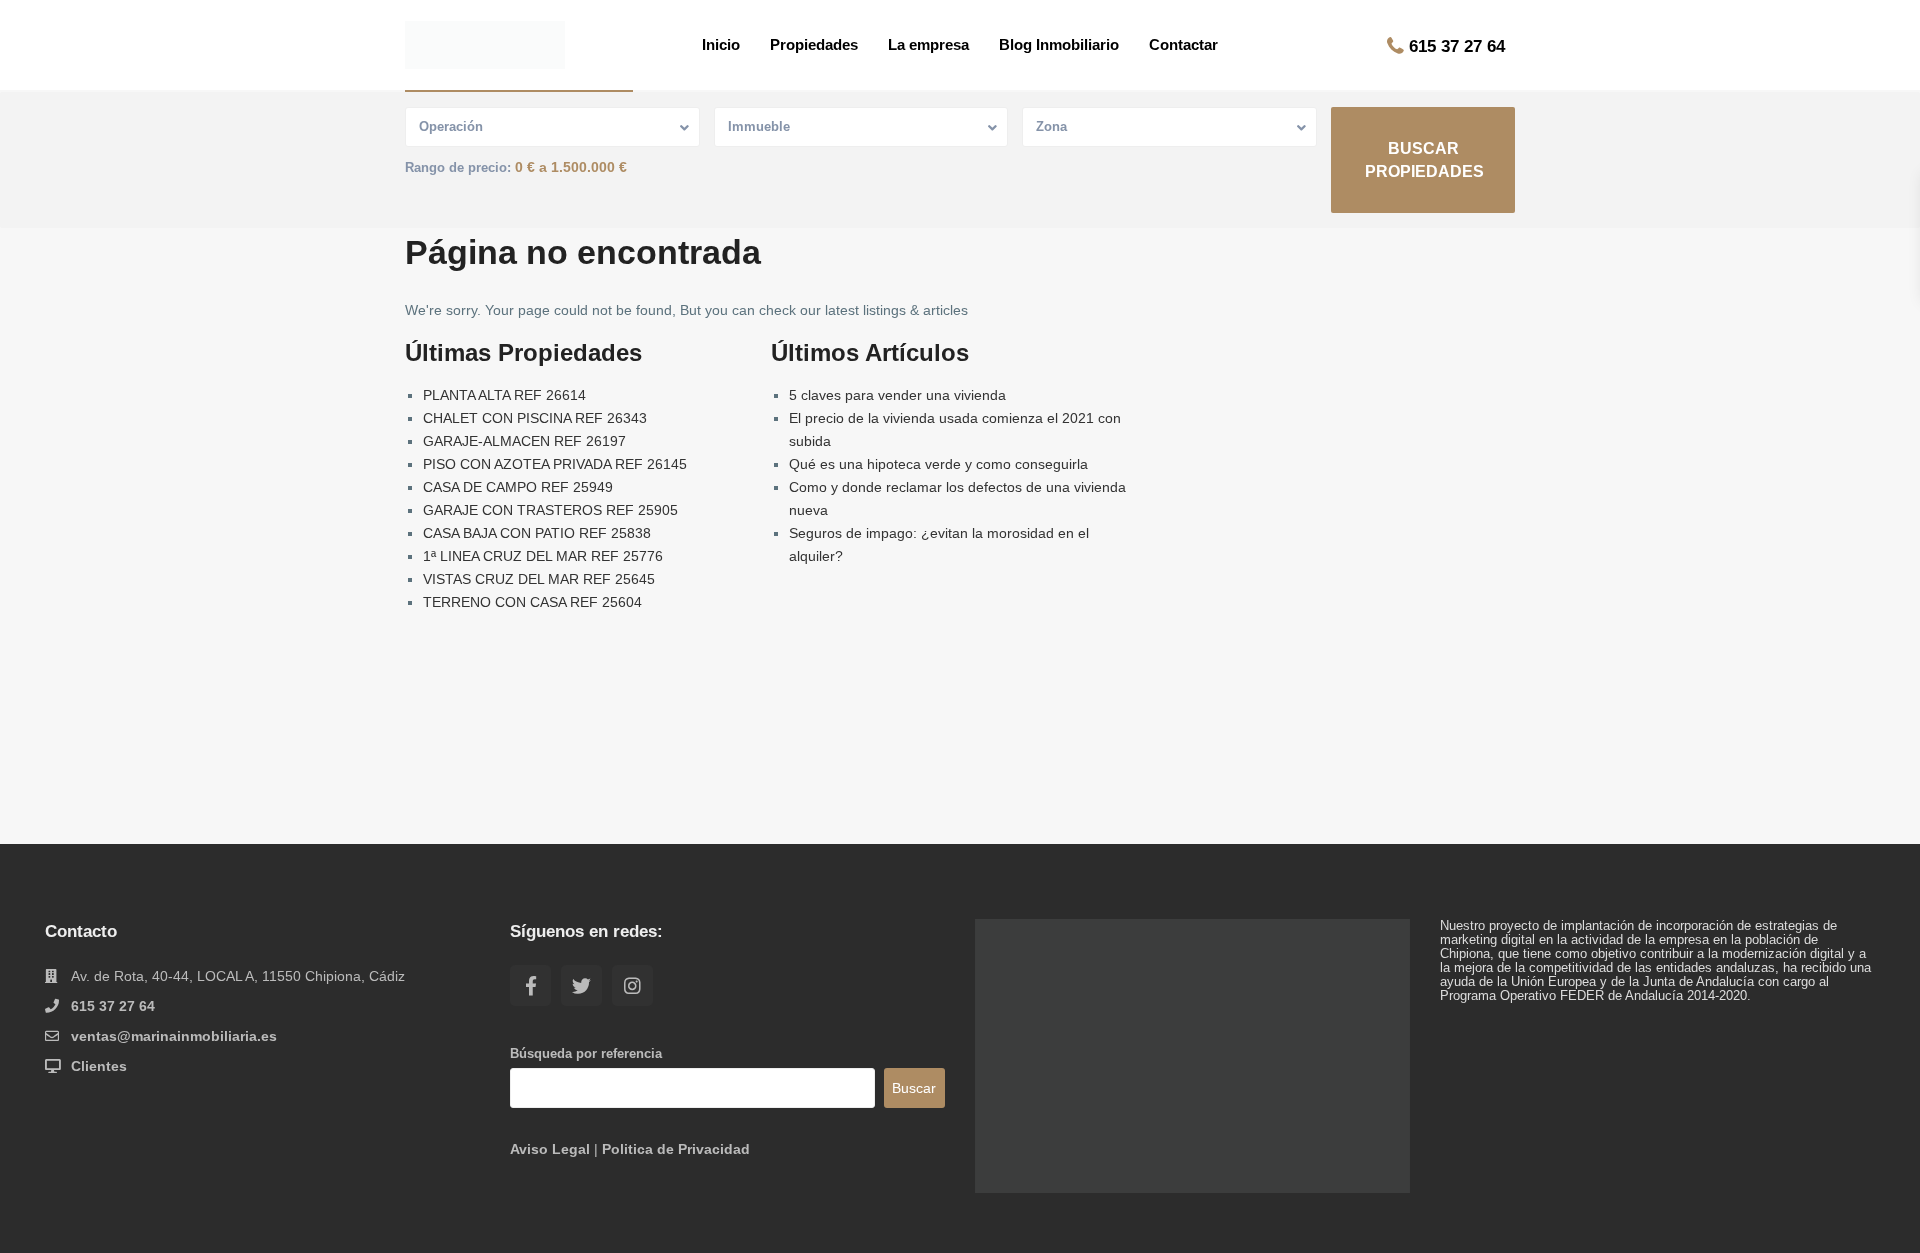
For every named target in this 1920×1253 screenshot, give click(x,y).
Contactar (1183, 44)
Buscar (914, 1088)
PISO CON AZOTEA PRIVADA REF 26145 (555, 464)
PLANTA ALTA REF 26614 (504, 395)
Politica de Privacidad (676, 1149)
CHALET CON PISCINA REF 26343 (535, 418)
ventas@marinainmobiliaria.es (174, 1036)
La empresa (928, 44)
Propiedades (814, 44)
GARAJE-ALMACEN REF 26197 (524, 441)
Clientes (99, 1066)
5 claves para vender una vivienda (897, 395)
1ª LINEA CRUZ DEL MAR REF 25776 (543, 556)
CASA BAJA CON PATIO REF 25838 (537, 533)
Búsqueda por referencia (586, 1054)
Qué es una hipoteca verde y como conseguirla (938, 464)
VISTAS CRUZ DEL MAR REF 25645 (539, 579)
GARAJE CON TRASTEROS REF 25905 (550, 510)
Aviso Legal (550, 1149)
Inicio (721, 44)
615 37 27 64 (1457, 46)
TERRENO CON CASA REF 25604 (532, 602)
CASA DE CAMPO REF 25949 (518, 487)
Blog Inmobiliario (1059, 44)
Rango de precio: (458, 168)
